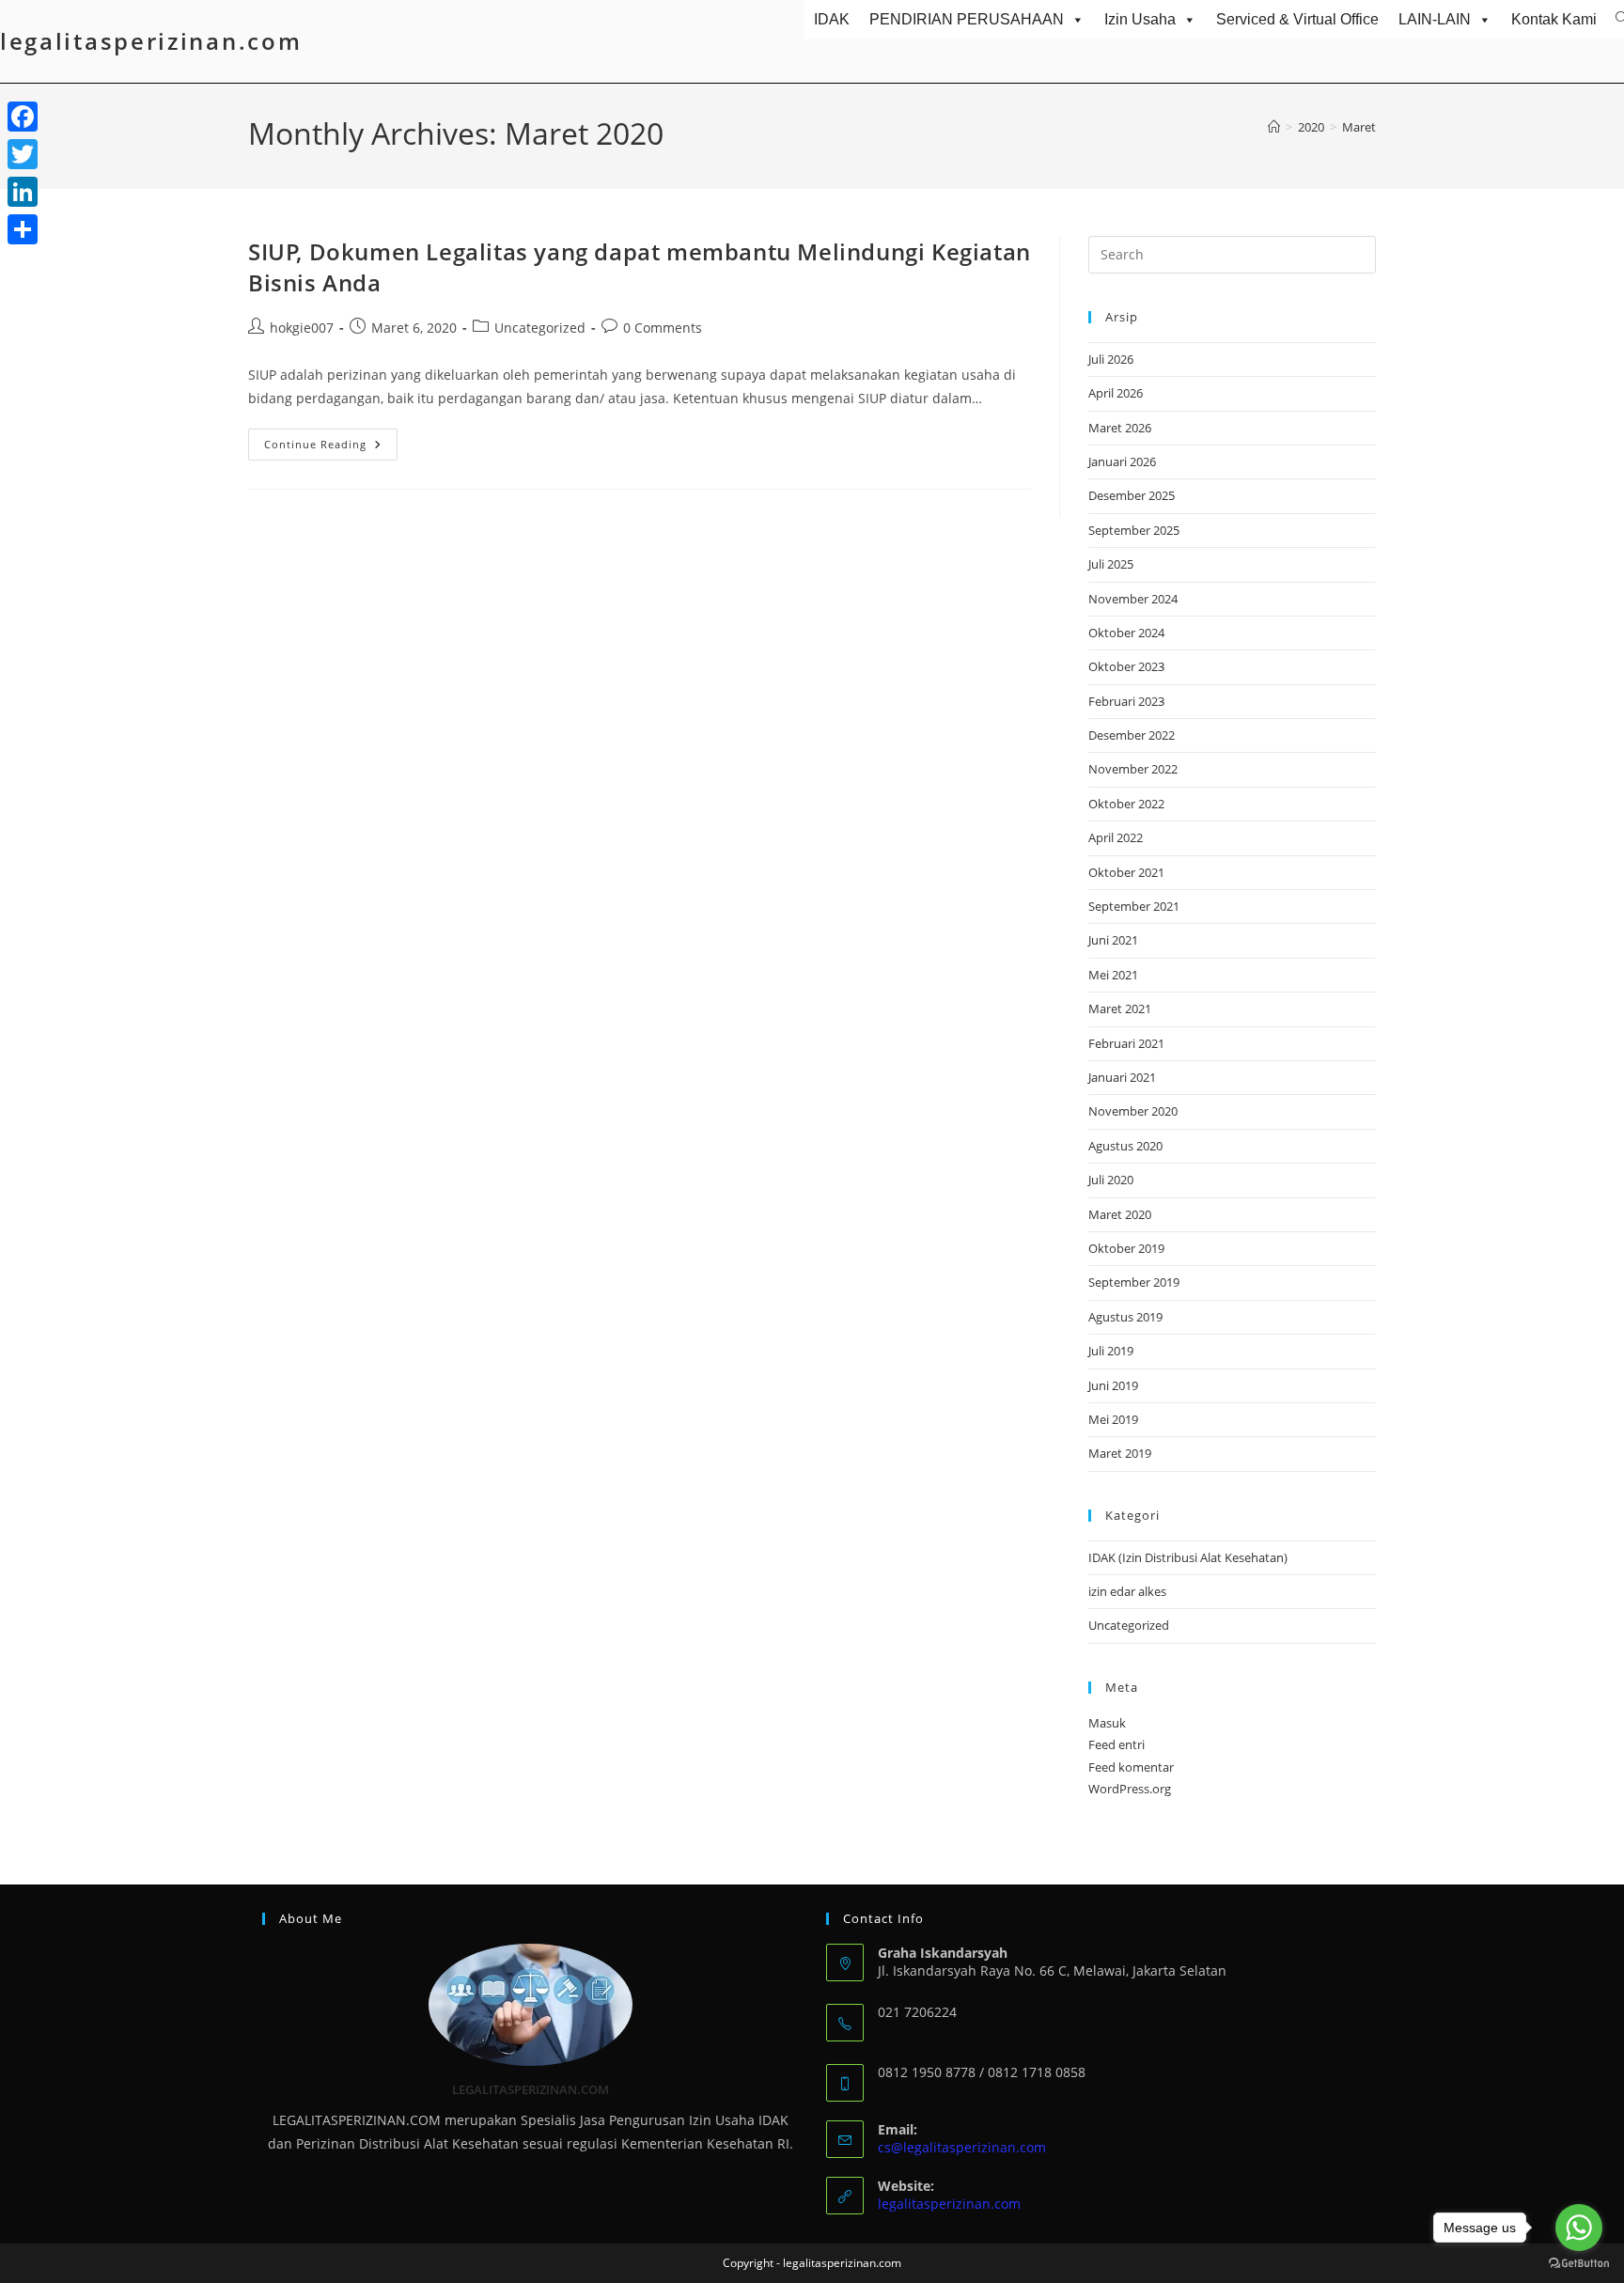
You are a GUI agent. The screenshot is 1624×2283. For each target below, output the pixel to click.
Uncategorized (540, 328)
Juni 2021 (1113, 940)
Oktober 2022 (1126, 804)
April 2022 (1116, 837)
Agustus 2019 (1125, 1317)
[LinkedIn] (23, 192)
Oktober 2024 (1126, 633)
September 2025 (1134, 530)
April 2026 (1116, 393)
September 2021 (1134, 906)
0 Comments (663, 328)
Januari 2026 (1122, 461)
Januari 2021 (1122, 1077)
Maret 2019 (1120, 1453)
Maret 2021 (1120, 1009)
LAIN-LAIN (1435, 19)
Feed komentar (1131, 1767)
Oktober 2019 (1126, 1248)
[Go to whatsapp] (1579, 2228)
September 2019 (1134, 1282)
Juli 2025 (1111, 564)
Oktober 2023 (1126, 666)
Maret (1359, 127)
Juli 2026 (1111, 359)
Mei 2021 (1113, 975)
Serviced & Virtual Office (1297, 19)
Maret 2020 (1120, 1214)
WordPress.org (1130, 1789)
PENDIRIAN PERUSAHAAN (967, 19)
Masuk (1107, 1723)
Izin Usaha (1140, 19)
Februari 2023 (1126, 701)
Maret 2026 (1120, 428)
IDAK (832, 19)
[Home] (1274, 127)
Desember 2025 (1132, 495)
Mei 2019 (1113, 1419)
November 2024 (1133, 599)
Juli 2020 (1111, 1180)
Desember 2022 (1132, 735)
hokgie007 (302, 328)
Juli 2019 (1111, 1351)
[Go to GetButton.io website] (1579, 2264)
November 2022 (1133, 769)
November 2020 (1133, 1111)
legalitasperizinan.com (151, 41)
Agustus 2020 (1125, 1146)
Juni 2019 (1113, 1385)
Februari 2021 (1126, 1043)
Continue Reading (331, 448)
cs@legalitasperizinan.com (962, 2147)
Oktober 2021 (1126, 872)
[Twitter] (23, 154)
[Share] (23, 229)
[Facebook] (23, 117)
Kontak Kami (1554, 19)
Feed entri (1116, 1744)
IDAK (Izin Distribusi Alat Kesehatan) (1188, 1557)
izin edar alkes (1127, 1591)
